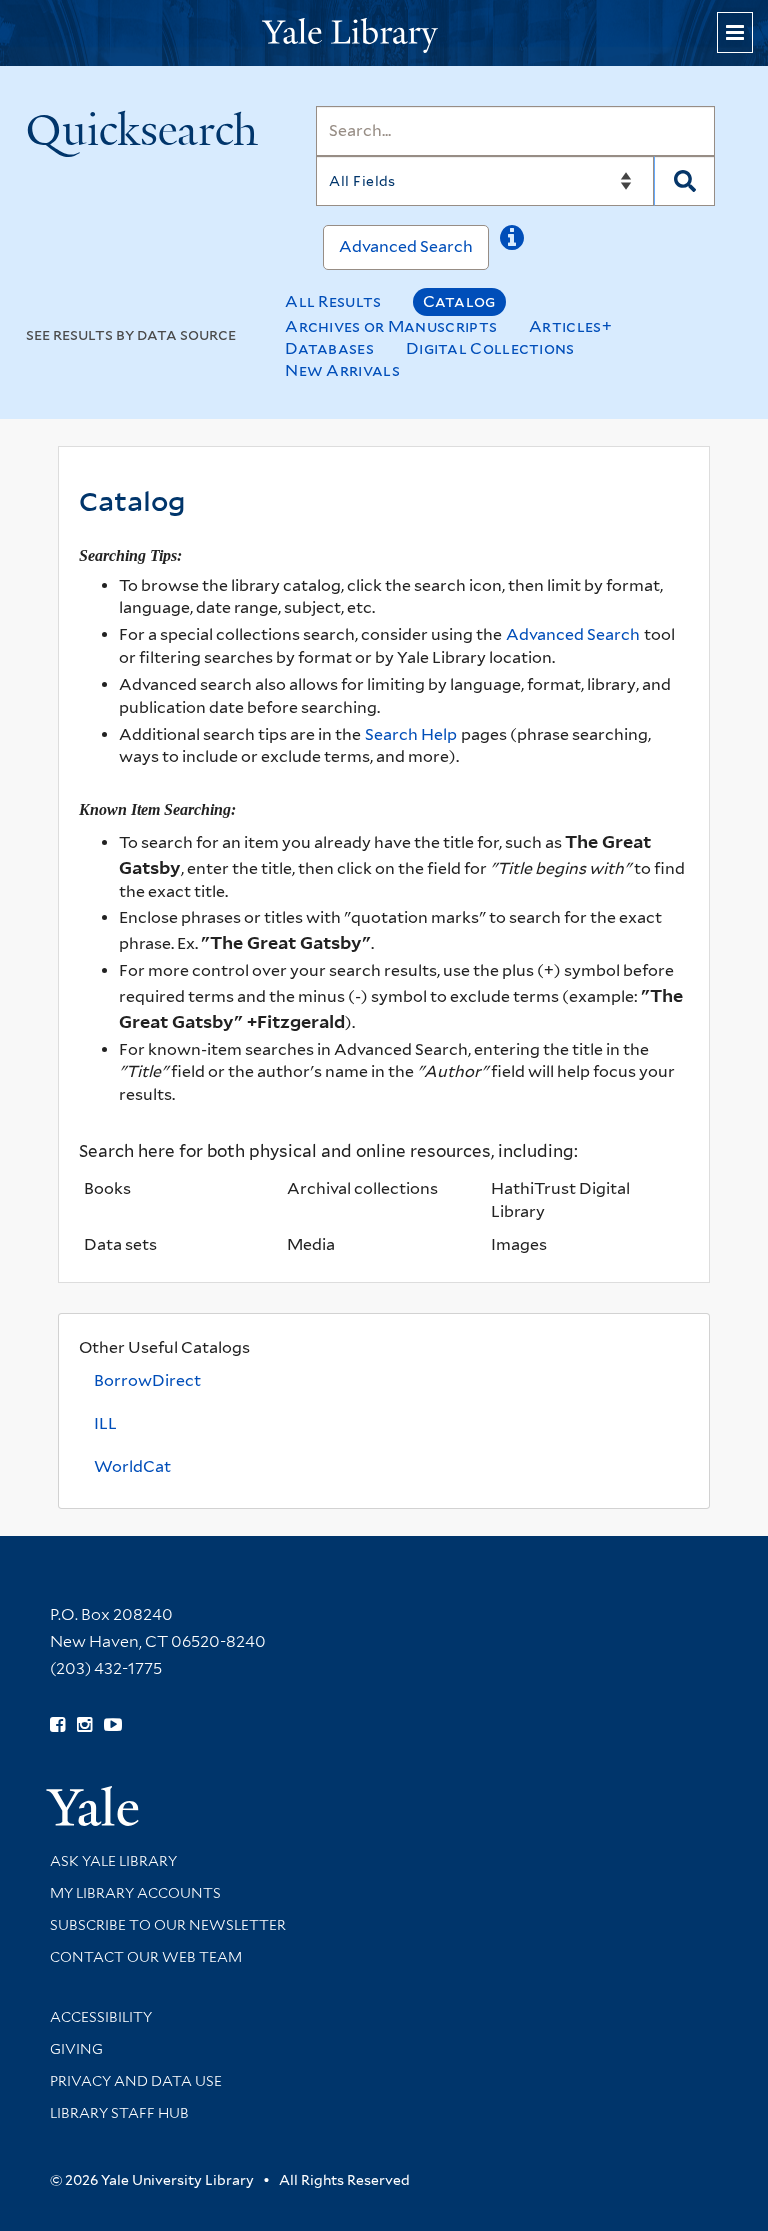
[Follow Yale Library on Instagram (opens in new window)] (84, 1725)
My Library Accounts (135, 1893)
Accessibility (101, 2017)
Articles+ (570, 326)
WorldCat (132, 1466)
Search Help (411, 734)
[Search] (684, 181)
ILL (105, 1423)
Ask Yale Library (113, 1861)
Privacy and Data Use (136, 2081)
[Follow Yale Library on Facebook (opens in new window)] (57, 1725)
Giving (76, 2049)
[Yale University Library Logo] (384, 33)
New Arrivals (342, 370)
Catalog (459, 301)
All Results (333, 301)
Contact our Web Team (146, 1957)
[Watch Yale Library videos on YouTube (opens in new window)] (113, 1725)
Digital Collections (490, 348)
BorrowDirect (147, 1380)
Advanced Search (406, 246)
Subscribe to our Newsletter (168, 1925)
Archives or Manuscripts (391, 326)
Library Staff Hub (119, 2113)
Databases (329, 348)
